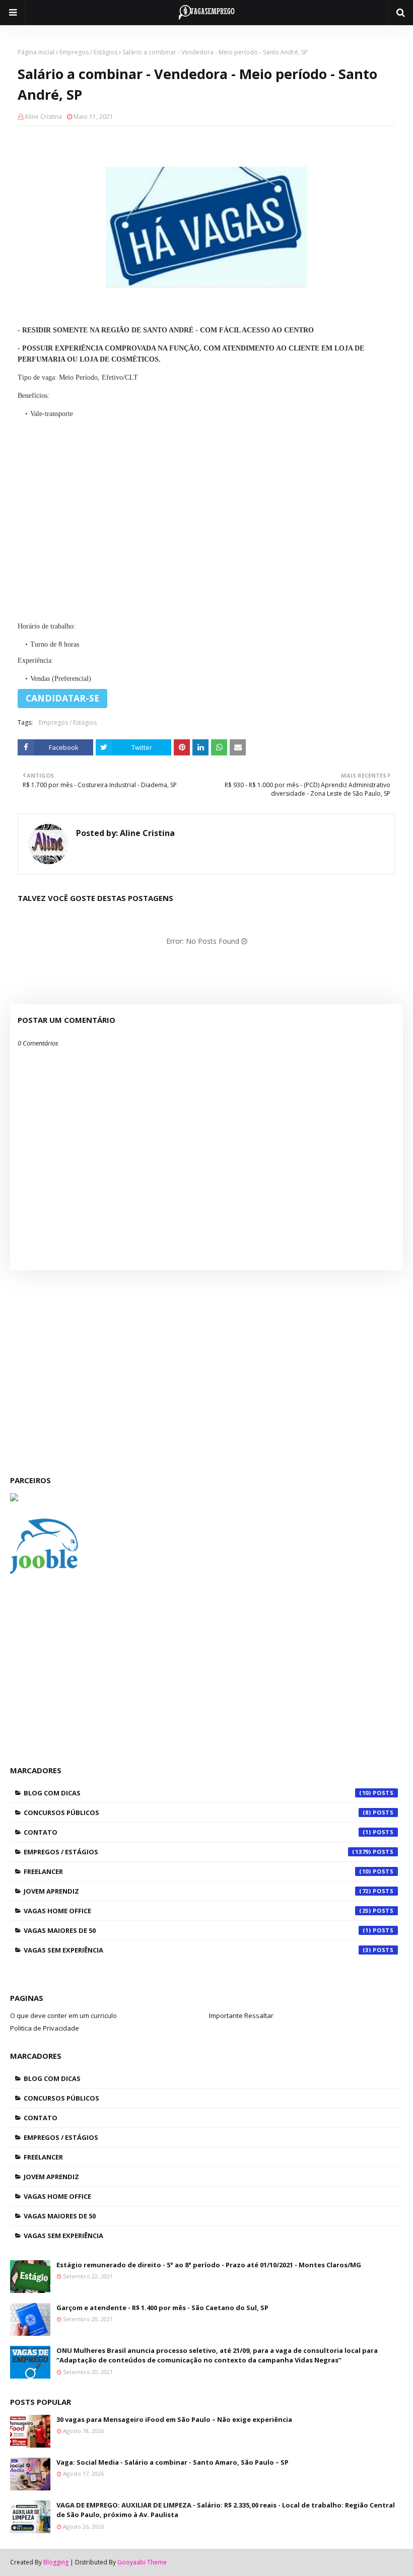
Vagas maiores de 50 (197, 1930)
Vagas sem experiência (197, 1950)
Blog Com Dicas (197, 1793)
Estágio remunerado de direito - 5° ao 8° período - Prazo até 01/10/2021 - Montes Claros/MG (209, 2265)
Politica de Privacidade (45, 2028)
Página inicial (36, 52)
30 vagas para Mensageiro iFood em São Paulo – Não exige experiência (174, 2419)
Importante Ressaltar (241, 2015)
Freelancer (197, 1871)
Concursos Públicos (197, 1813)
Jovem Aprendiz (197, 1891)
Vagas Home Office (197, 1911)
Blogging (56, 2562)
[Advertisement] (206, 517)
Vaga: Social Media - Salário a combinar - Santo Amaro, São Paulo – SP (173, 2462)
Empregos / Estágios (88, 52)
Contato (197, 1832)
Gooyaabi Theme (142, 2562)
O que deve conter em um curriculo (63, 2015)
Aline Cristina (43, 117)
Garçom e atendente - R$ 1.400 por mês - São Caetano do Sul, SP (162, 2308)
